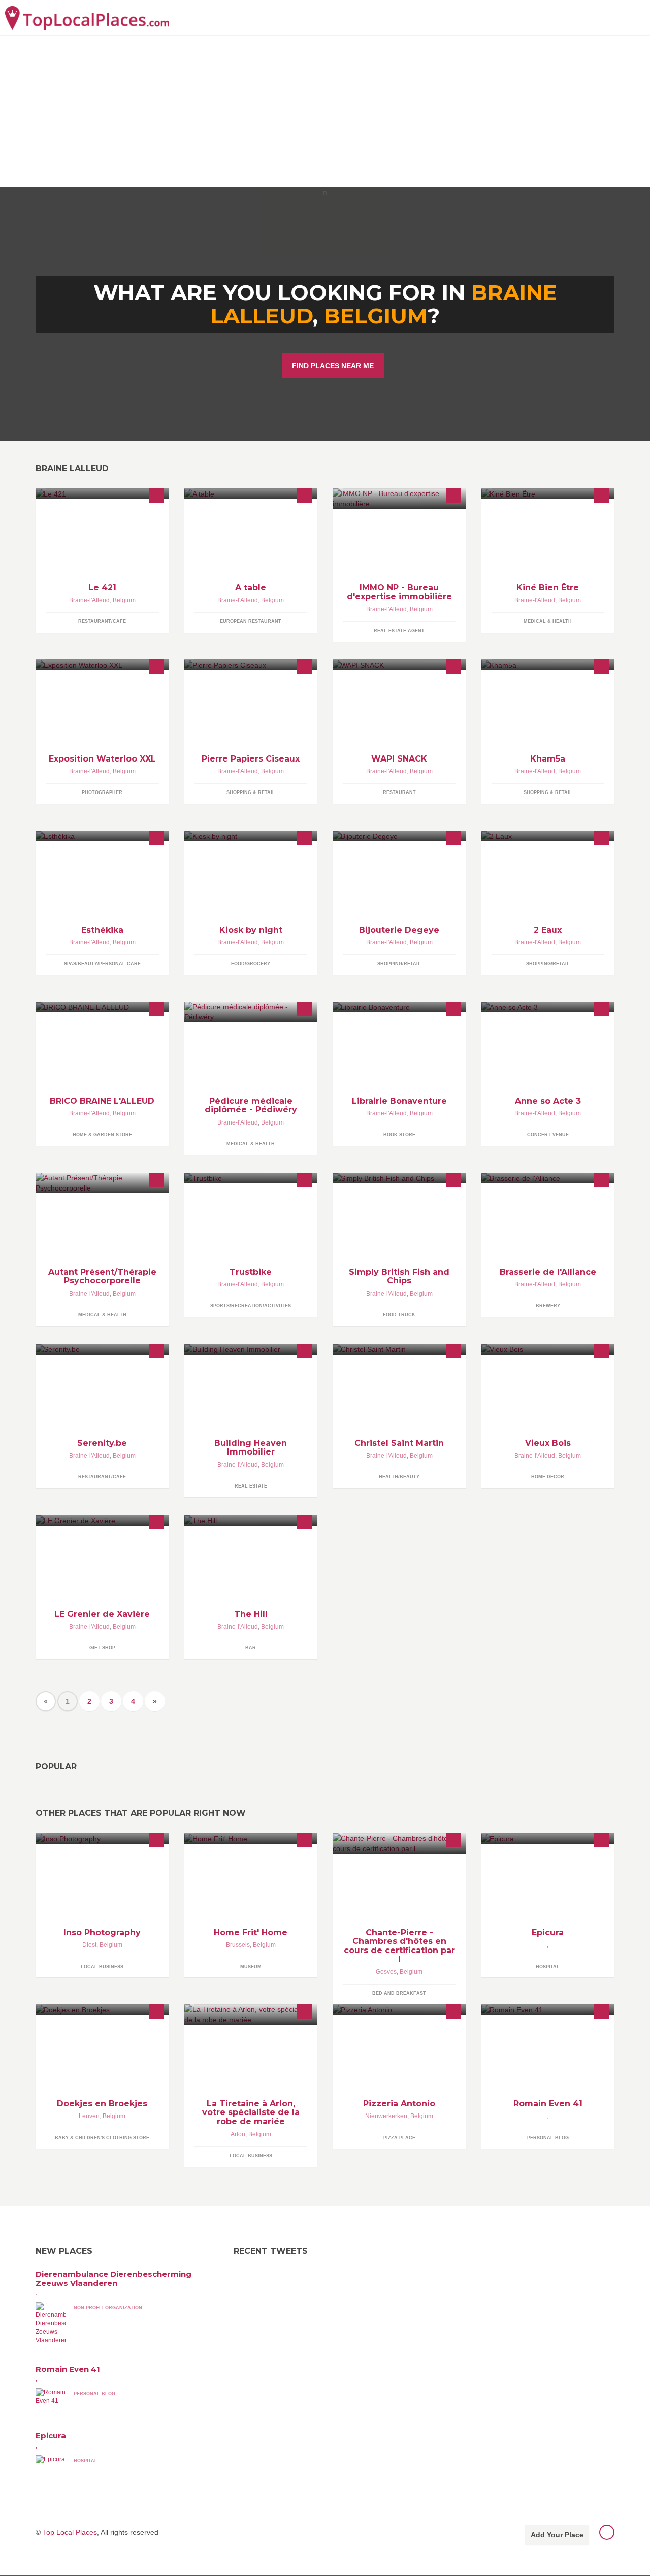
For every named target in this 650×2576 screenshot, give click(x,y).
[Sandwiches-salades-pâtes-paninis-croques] (251, 494)
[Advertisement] (325, 111)
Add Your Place (557, 2535)
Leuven (89, 2116)
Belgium (376, 316)
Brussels (238, 1945)
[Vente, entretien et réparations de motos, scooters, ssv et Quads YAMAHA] (251, 1178)
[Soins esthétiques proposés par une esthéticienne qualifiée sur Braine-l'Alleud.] (102, 836)
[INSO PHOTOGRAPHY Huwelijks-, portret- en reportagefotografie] (102, 1839)
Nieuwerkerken (386, 2116)
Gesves (386, 1972)
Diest (89, 1945)
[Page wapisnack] (399, 665)
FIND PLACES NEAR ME (333, 366)
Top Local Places (70, 2532)
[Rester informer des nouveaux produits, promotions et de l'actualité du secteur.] (548, 836)
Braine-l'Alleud (89, 600)
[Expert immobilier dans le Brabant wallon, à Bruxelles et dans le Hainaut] (399, 499)
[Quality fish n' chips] (399, 1178)
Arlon (238, 2134)
